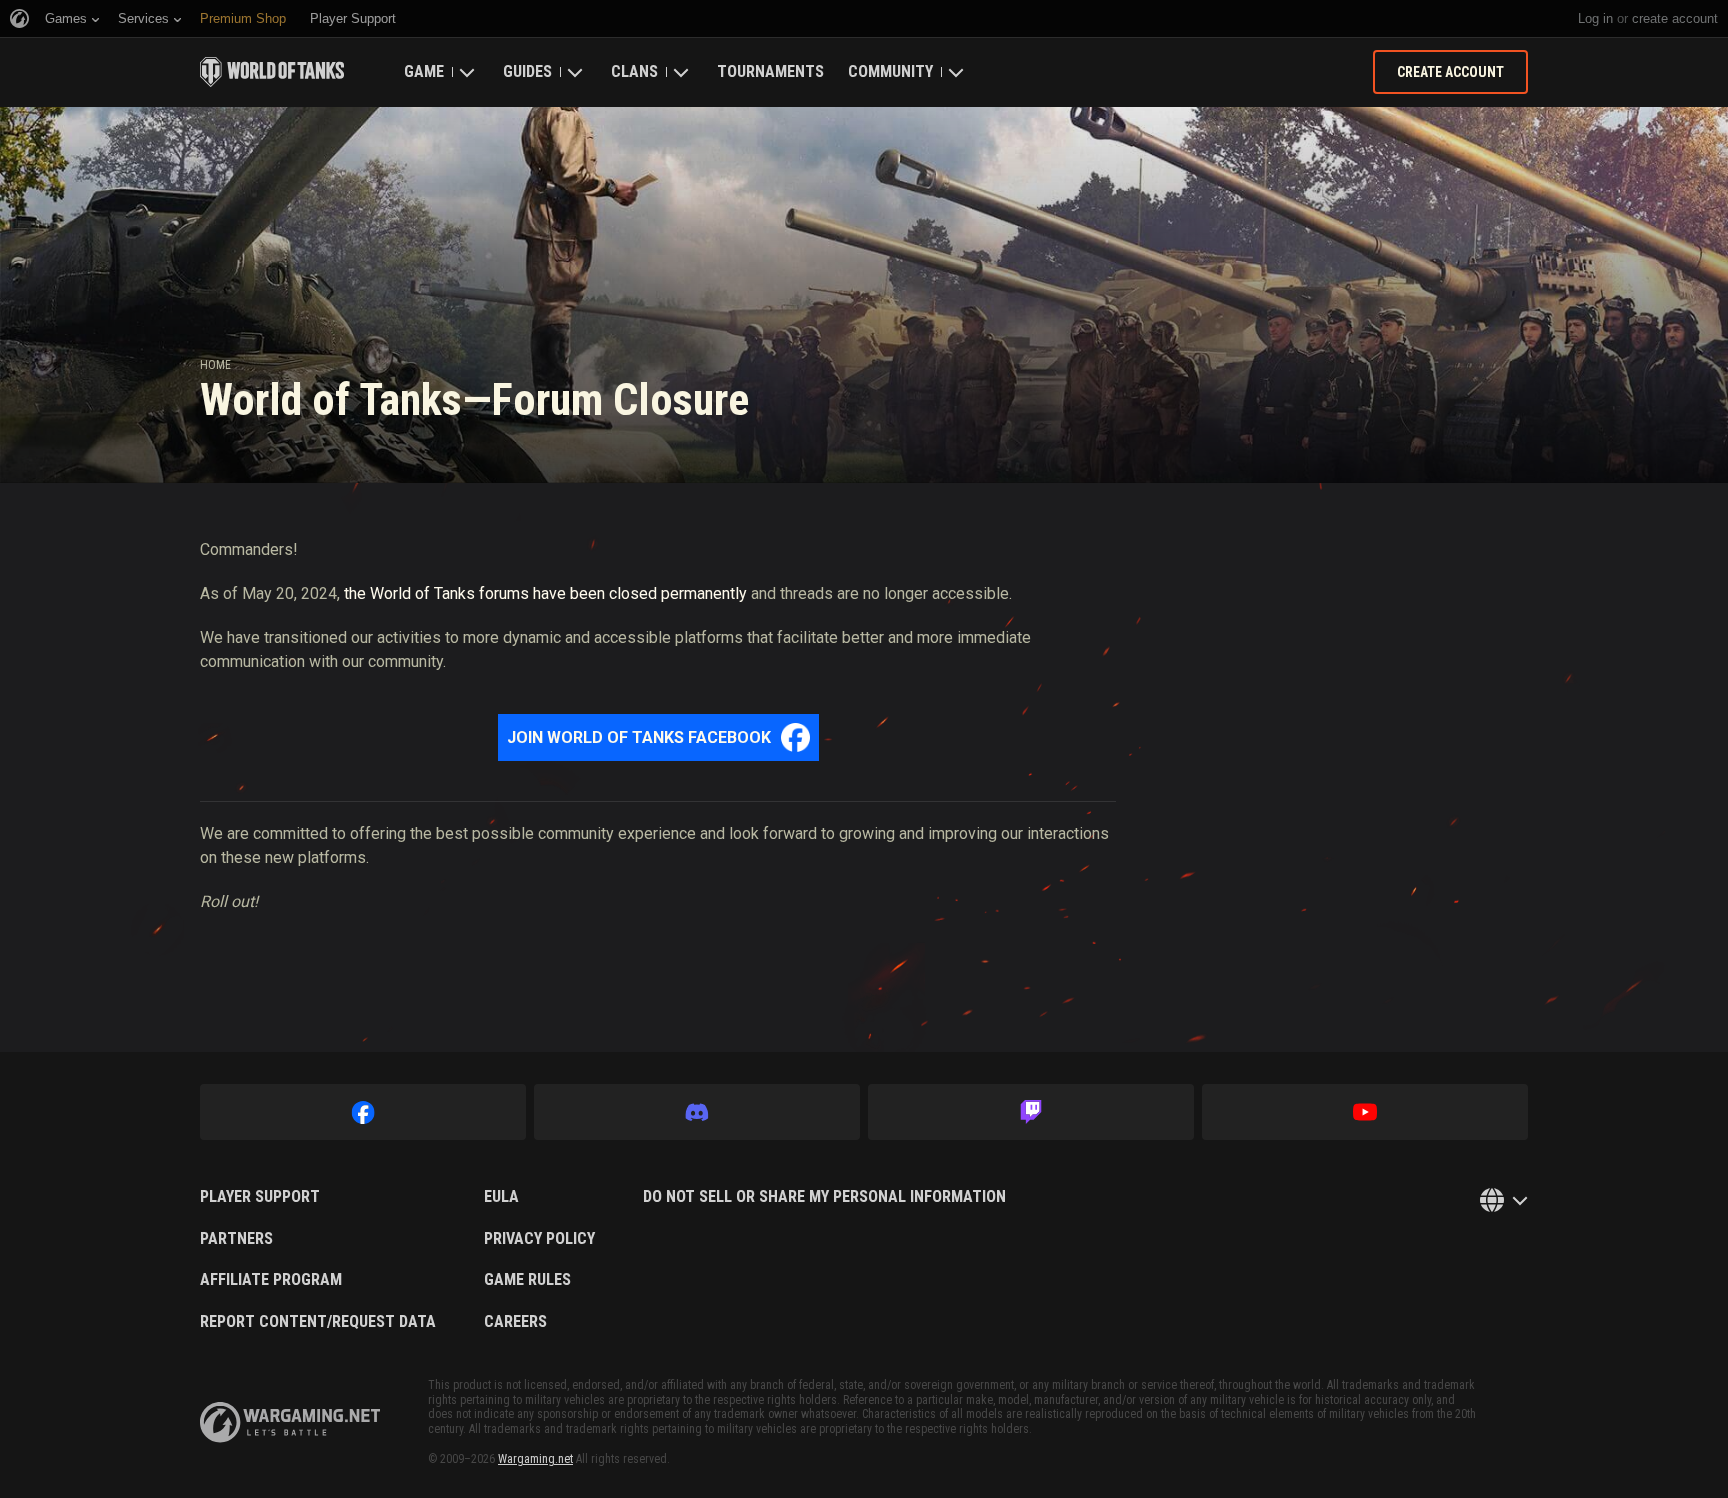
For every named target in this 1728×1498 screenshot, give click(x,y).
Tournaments (770, 71)
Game (424, 71)
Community (890, 71)
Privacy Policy (539, 1239)
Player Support (260, 1197)
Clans (634, 71)
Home (215, 365)
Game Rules (527, 1280)
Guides (527, 71)
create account (1675, 18)
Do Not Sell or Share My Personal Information (824, 1197)
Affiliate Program (271, 1280)
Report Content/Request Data (318, 1322)
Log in (1595, 18)
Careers (515, 1322)
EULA (501, 1197)
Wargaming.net (535, 1459)
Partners (236, 1239)
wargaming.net (290, 1422)
